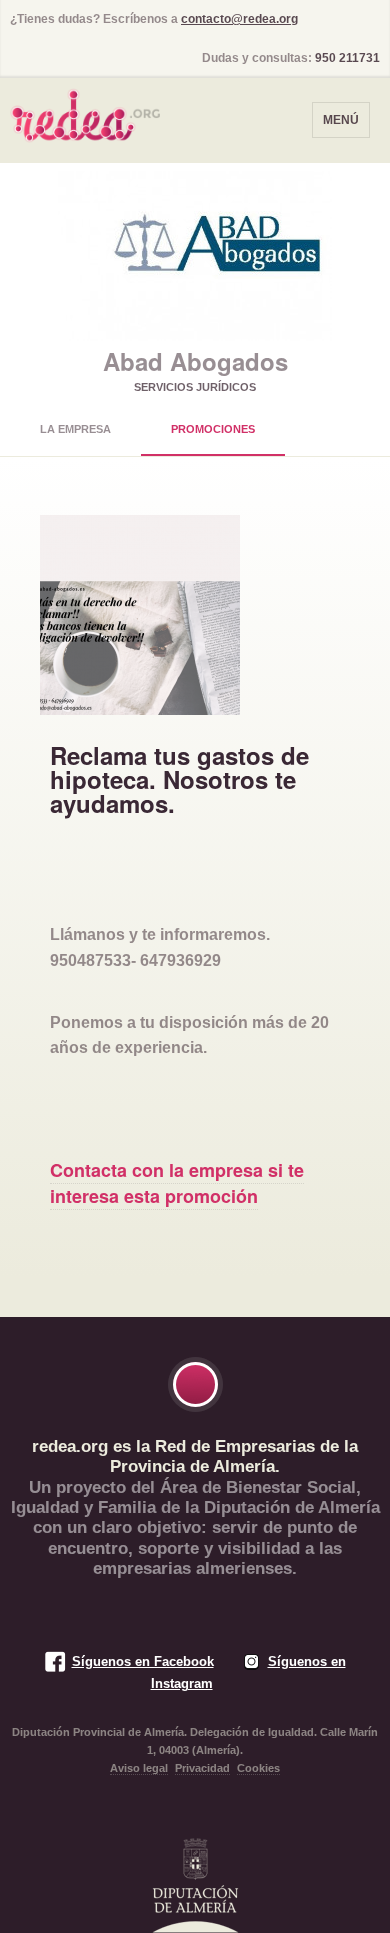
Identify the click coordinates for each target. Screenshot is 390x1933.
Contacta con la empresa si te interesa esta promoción (177, 1182)
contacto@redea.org (239, 19)
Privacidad (202, 1768)
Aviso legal (139, 1768)
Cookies (258, 1768)
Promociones (213, 429)
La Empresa (75, 429)
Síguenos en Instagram (248, 1672)
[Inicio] (85, 109)
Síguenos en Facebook (143, 1661)
